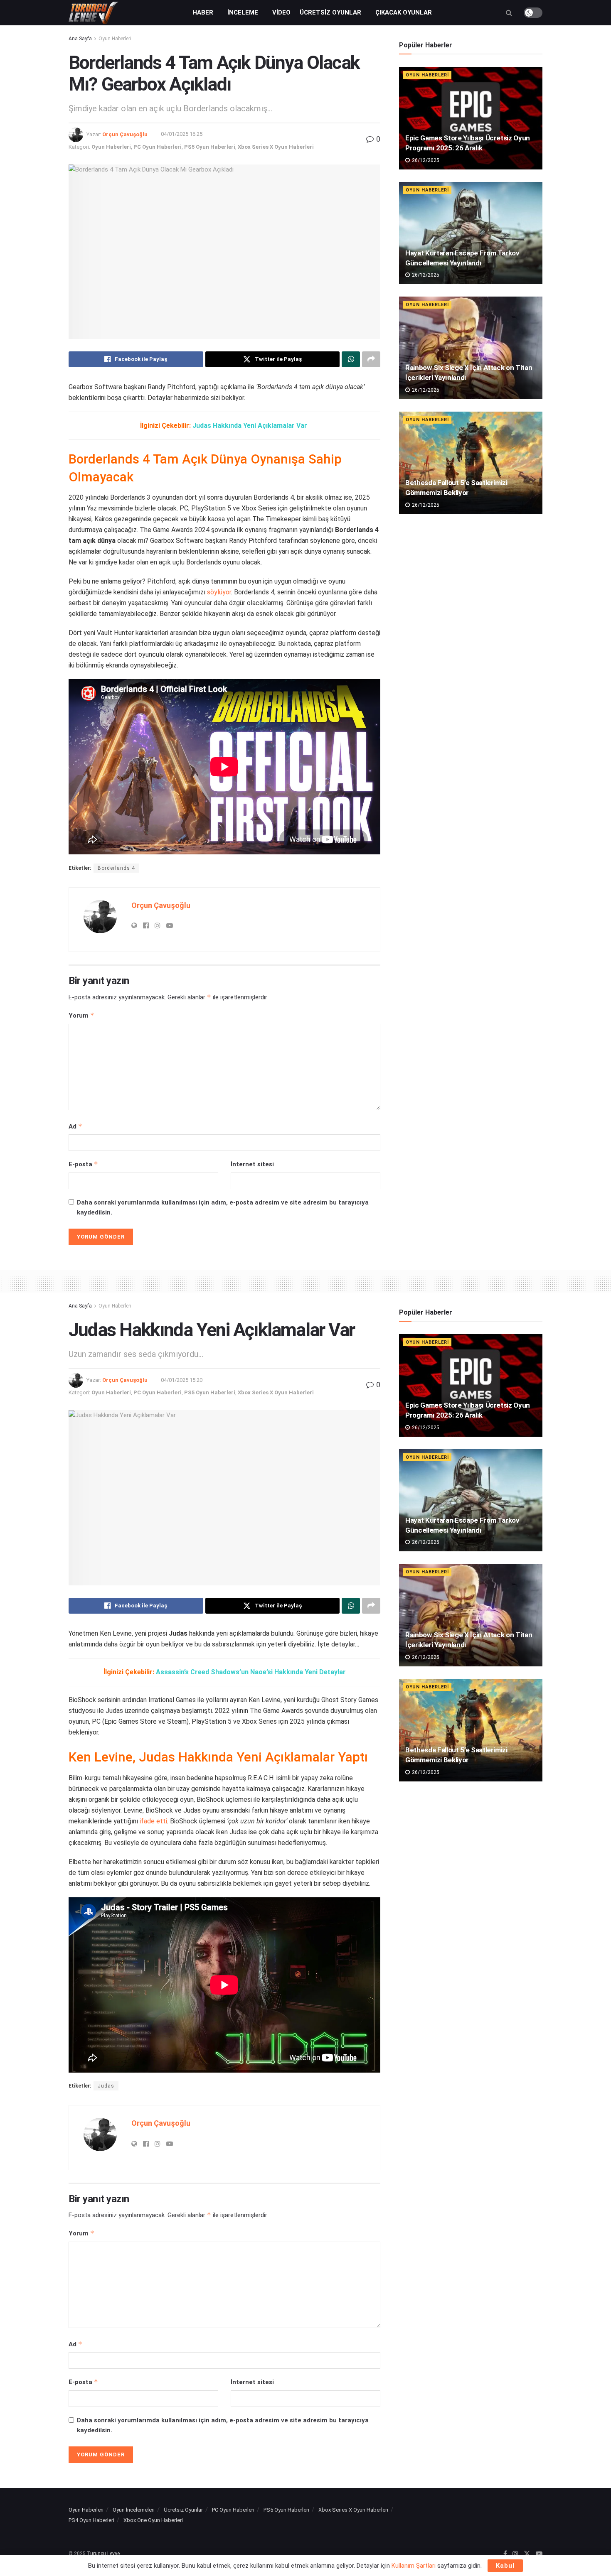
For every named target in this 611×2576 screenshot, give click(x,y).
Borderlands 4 (116, 868)
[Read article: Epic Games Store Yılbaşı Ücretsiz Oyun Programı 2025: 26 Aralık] (471, 118)
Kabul (505, 2566)
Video (281, 12)
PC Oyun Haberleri (158, 147)
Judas (106, 2086)
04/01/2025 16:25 (182, 134)
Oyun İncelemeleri (134, 2510)
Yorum (81, 1015)
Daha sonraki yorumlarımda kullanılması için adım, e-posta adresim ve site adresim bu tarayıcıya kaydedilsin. (223, 1207)
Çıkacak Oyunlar (404, 12)
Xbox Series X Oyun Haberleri (276, 147)
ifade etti (153, 1821)
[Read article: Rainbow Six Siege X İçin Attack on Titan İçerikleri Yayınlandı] (471, 348)
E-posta (83, 1164)
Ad (75, 1126)
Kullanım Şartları (414, 2566)
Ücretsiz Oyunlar (330, 12)
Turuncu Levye (103, 2554)
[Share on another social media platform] (371, 359)
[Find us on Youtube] (539, 2554)
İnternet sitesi (252, 1164)
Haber (203, 12)
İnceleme (243, 12)
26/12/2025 (425, 160)
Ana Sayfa (80, 39)
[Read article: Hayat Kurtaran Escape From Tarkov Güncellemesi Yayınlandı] (471, 233)
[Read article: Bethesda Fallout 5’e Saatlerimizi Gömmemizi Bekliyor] (471, 463)
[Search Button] (509, 13)
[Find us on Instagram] (515, 2554)
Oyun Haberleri (115, 39)
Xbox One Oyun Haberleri (153, 2520)
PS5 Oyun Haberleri (210, 147)
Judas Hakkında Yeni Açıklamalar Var (250, 426)
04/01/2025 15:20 (182, 1380)
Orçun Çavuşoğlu (125, 134)
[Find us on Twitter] (527, 2554)
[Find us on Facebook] (505, 2554)
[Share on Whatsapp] (351, 359)
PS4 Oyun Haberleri (91, 2520)
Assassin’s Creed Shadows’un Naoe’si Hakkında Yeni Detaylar (251, 1672)
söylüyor (219, 592)
